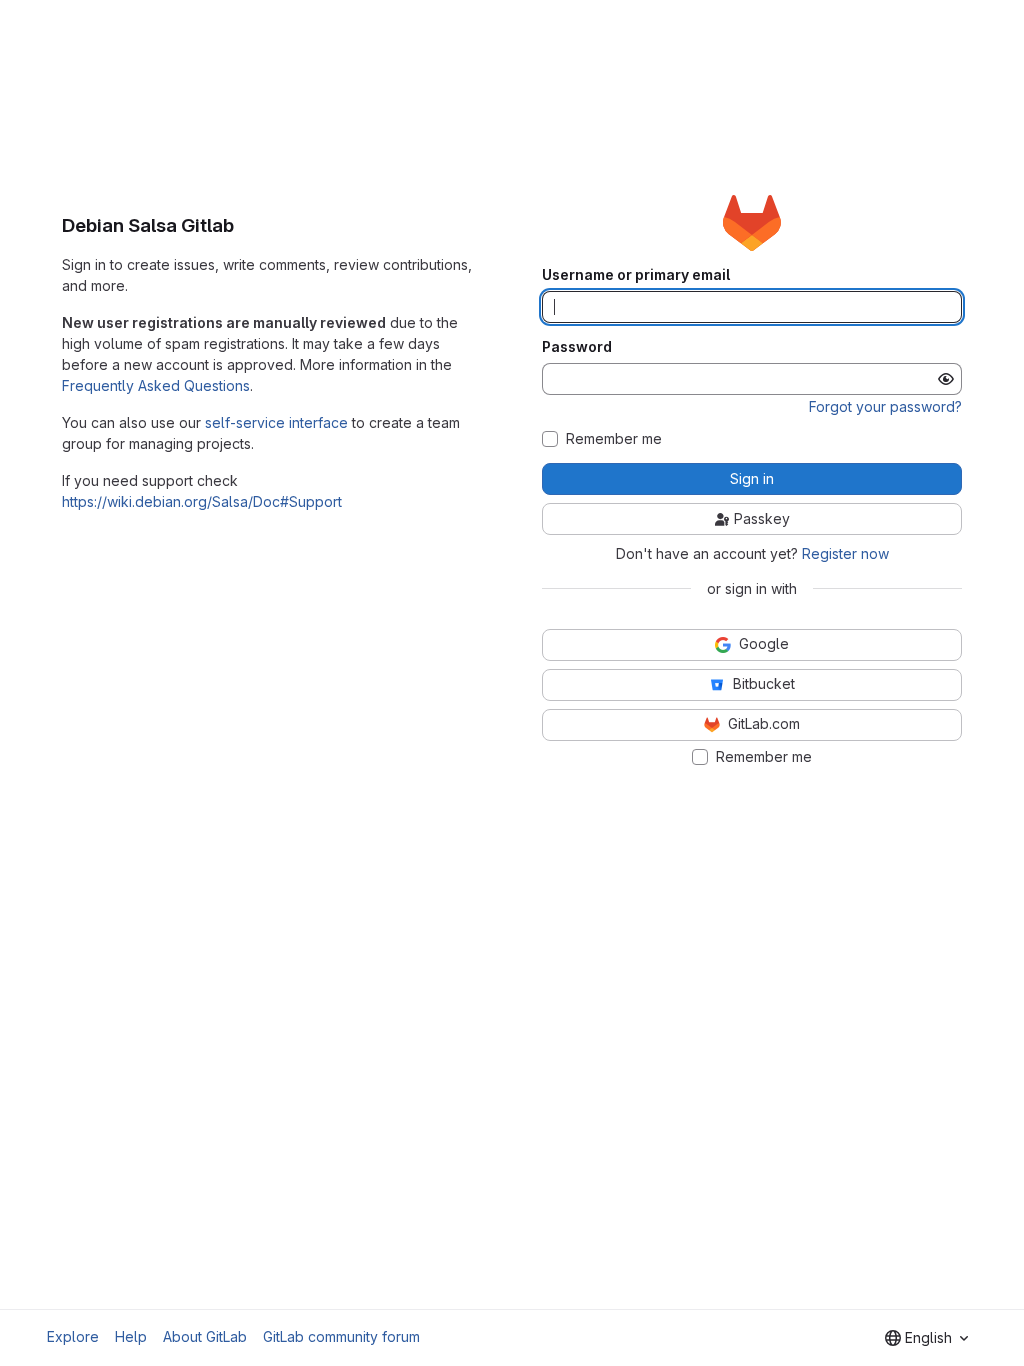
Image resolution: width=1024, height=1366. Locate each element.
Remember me (614, 439)
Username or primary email (636, 275)
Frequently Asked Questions (156, 385)
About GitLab (205, 1336)
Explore (73, 1336)
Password (577, 347)
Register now (845, 553)
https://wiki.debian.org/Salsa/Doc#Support (202, 501)
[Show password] (946, 379)
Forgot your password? (885, 406)
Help (131, 1336)
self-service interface (276, 422)
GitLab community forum (341, 1336)
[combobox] (926, 1338)
